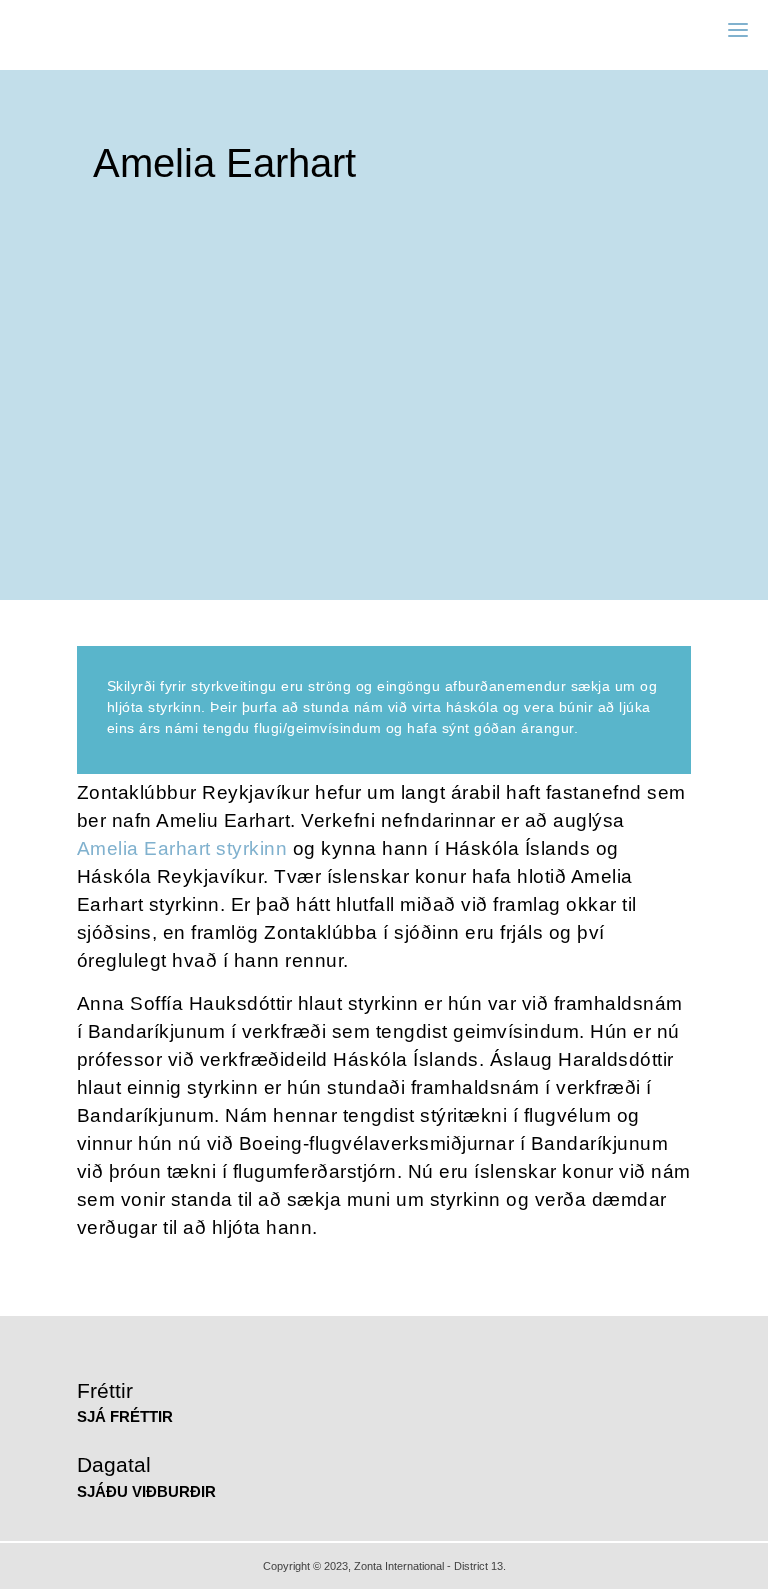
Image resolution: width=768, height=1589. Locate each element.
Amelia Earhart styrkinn (182, 848)
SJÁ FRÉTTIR (125, 1416)
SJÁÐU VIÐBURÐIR (146, 1491)
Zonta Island (86, 29)
